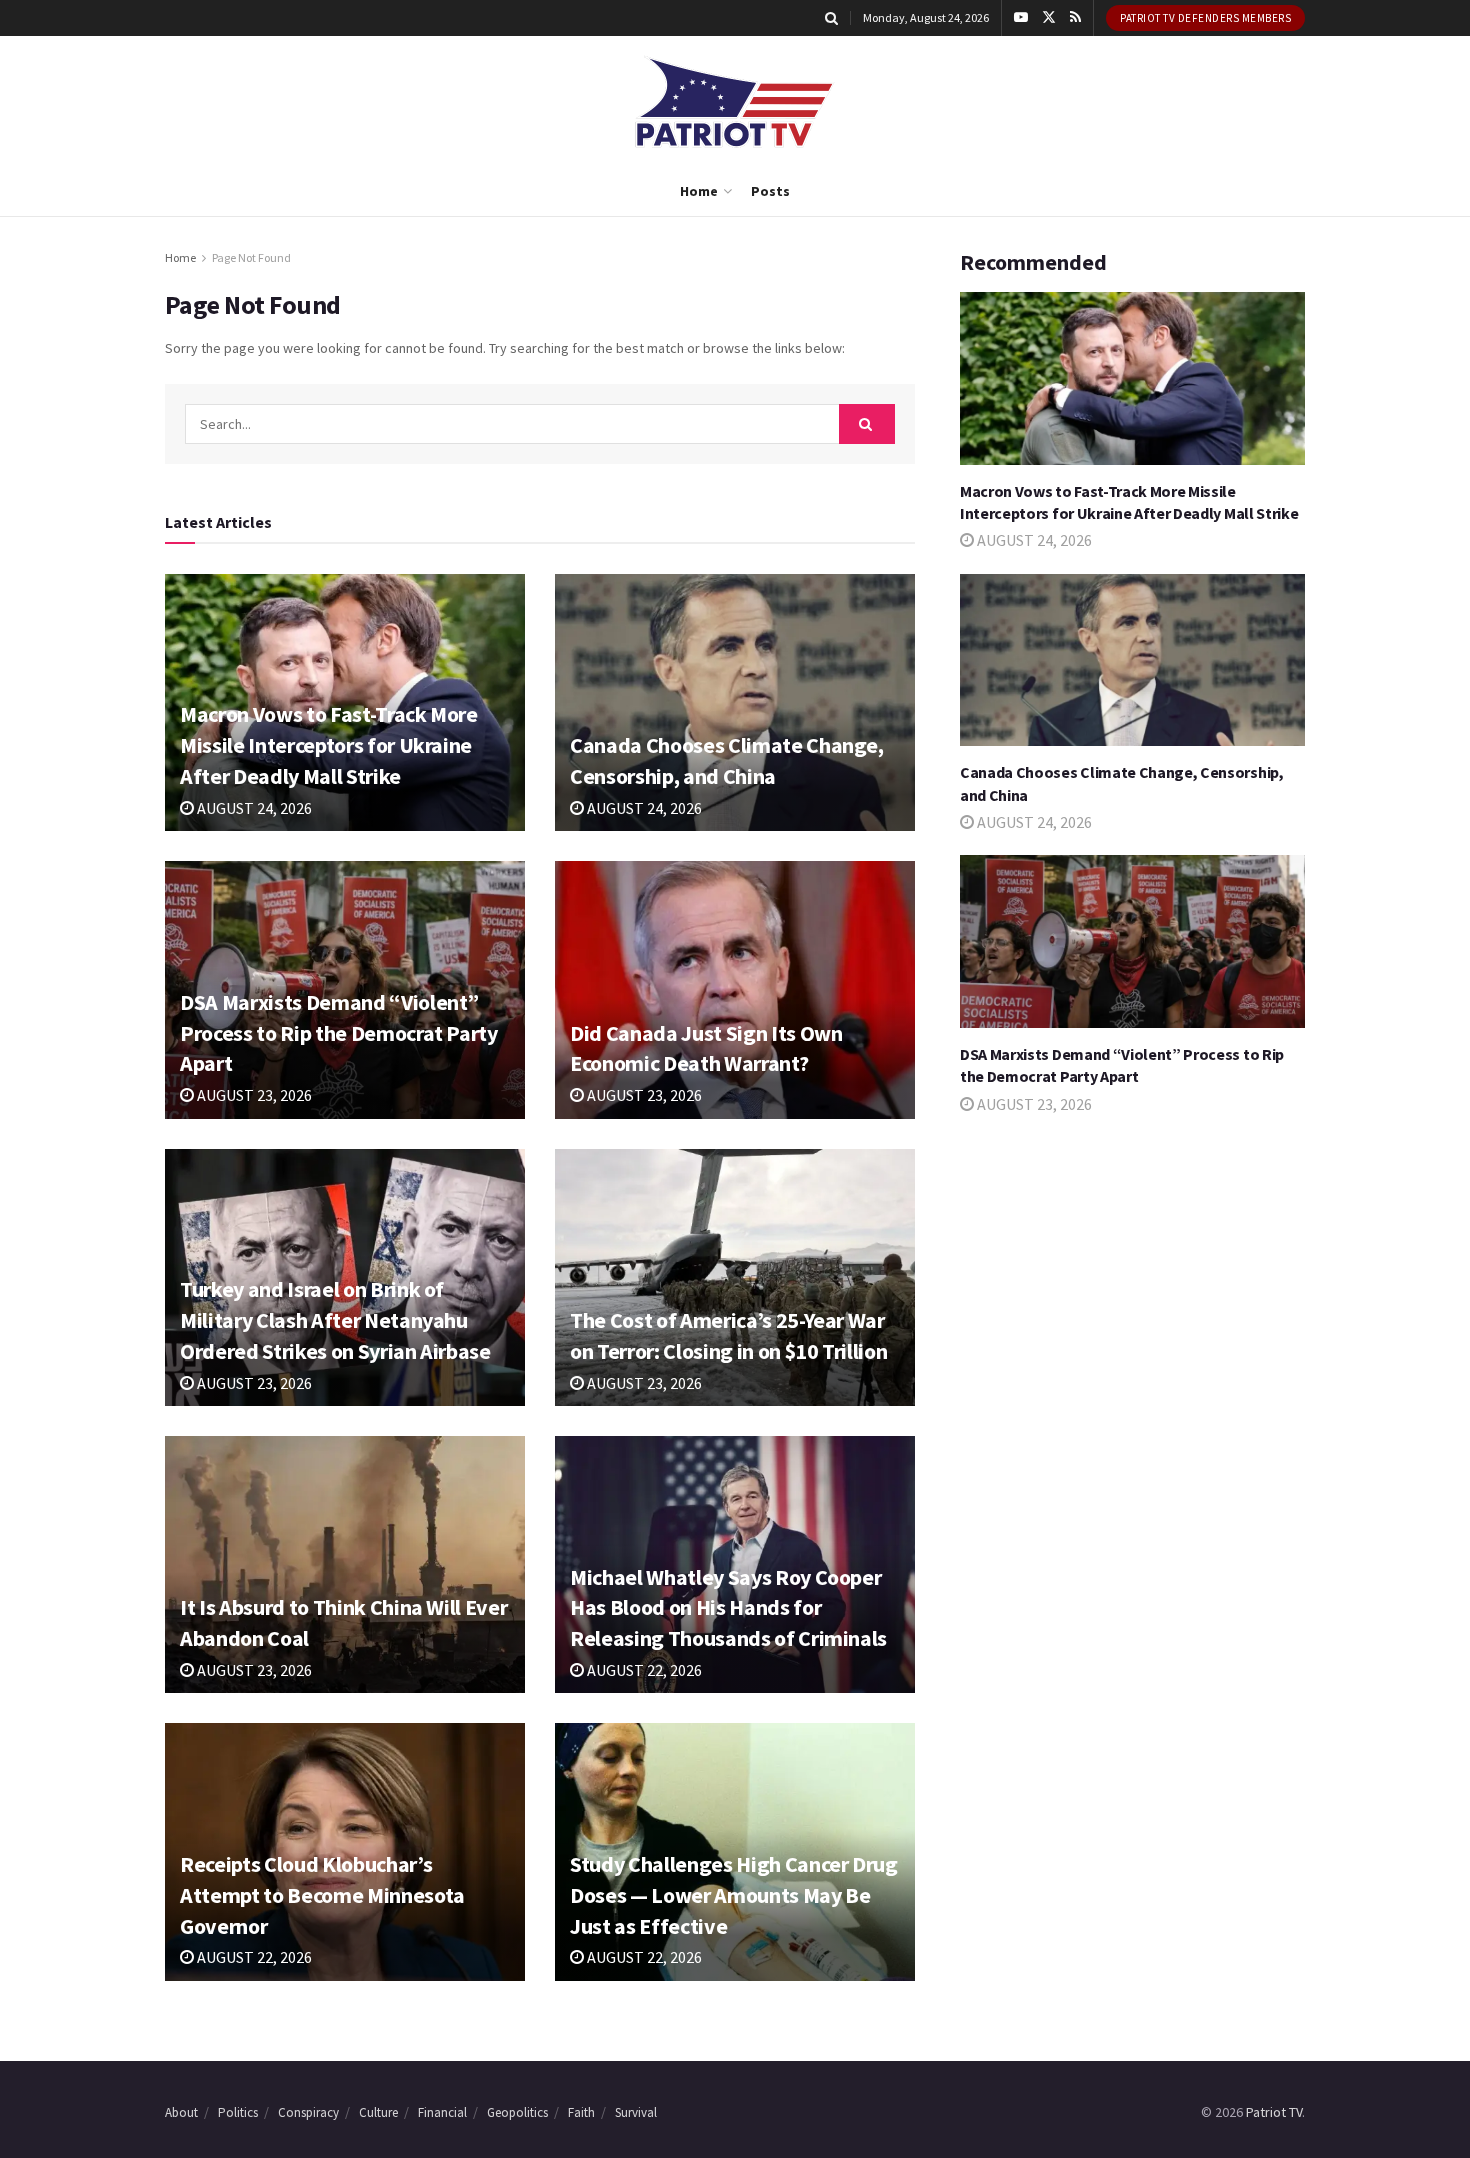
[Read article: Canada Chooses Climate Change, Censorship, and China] (735, 702)
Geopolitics (517, 2112)
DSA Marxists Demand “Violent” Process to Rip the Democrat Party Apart (339, 1033)
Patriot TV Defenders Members (1205, 18)
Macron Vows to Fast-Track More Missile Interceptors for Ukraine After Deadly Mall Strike (329, 745)
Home (699, 191)
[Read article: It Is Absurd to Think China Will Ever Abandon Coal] (345, 1564)
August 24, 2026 (253, 808)
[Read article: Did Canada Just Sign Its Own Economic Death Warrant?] (735, 989)
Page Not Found (251, 257)
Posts (770, 191)
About (181, 2112)
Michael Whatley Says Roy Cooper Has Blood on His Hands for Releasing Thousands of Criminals (728, 1608)
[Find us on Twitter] (1049, 18)
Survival (636, 2112)
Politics (238, 2112)
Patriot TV (1274, 2112)
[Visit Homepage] (735, 101)
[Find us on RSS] (1075, 18)
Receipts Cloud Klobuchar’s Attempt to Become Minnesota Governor (322, 1895)
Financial (442, 2112)
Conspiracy (308, 2112)
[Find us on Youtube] (1021, 18)
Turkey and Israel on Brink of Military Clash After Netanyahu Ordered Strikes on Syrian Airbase (335, 1320)
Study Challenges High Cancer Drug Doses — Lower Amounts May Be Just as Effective (734, 1895)
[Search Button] (831, 18)
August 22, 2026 (643, 1670)
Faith (581, 2112)
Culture (378, 2112)
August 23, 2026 (253, 1095)
